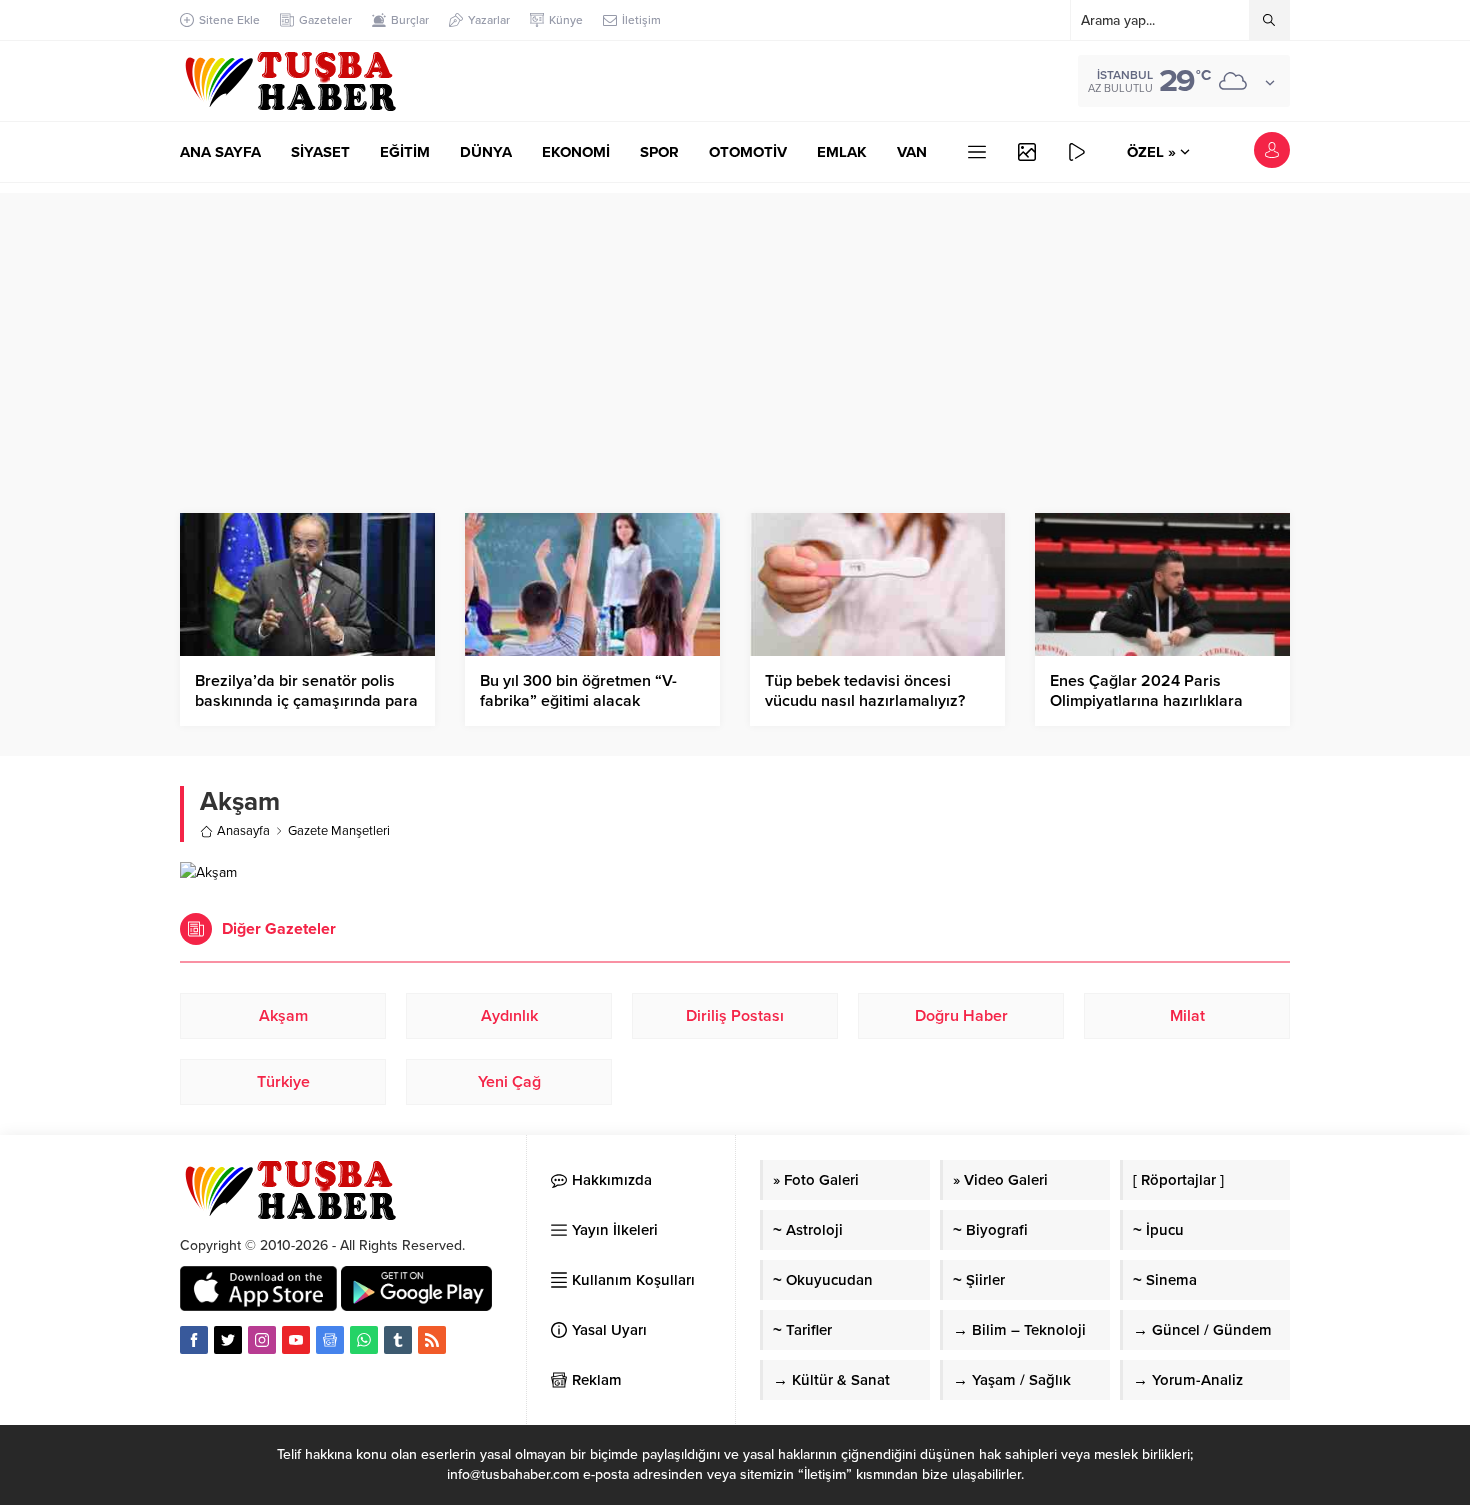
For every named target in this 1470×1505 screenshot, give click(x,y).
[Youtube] (296, 1340)
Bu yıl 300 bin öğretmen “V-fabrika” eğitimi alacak (578, 691)
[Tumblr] (398, 1340)
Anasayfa (243, 831)
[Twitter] (228, 1340)
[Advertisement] (735, 333)
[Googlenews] (330, 1340)
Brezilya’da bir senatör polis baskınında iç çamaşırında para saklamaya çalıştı (306, 701)
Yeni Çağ (509, 1082)
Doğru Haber (961, 1016)
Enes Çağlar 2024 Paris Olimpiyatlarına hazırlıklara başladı (1146, 701)
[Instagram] (262, 1340)
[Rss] (432, 1340)
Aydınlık (509, 1016)
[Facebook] (194, 1340)
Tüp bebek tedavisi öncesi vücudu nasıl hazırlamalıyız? (865, 691)
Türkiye (283, 1082)
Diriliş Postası (735, 1016)
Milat (1187, 1016)
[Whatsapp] (364, 1340)
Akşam (283, 1016)
